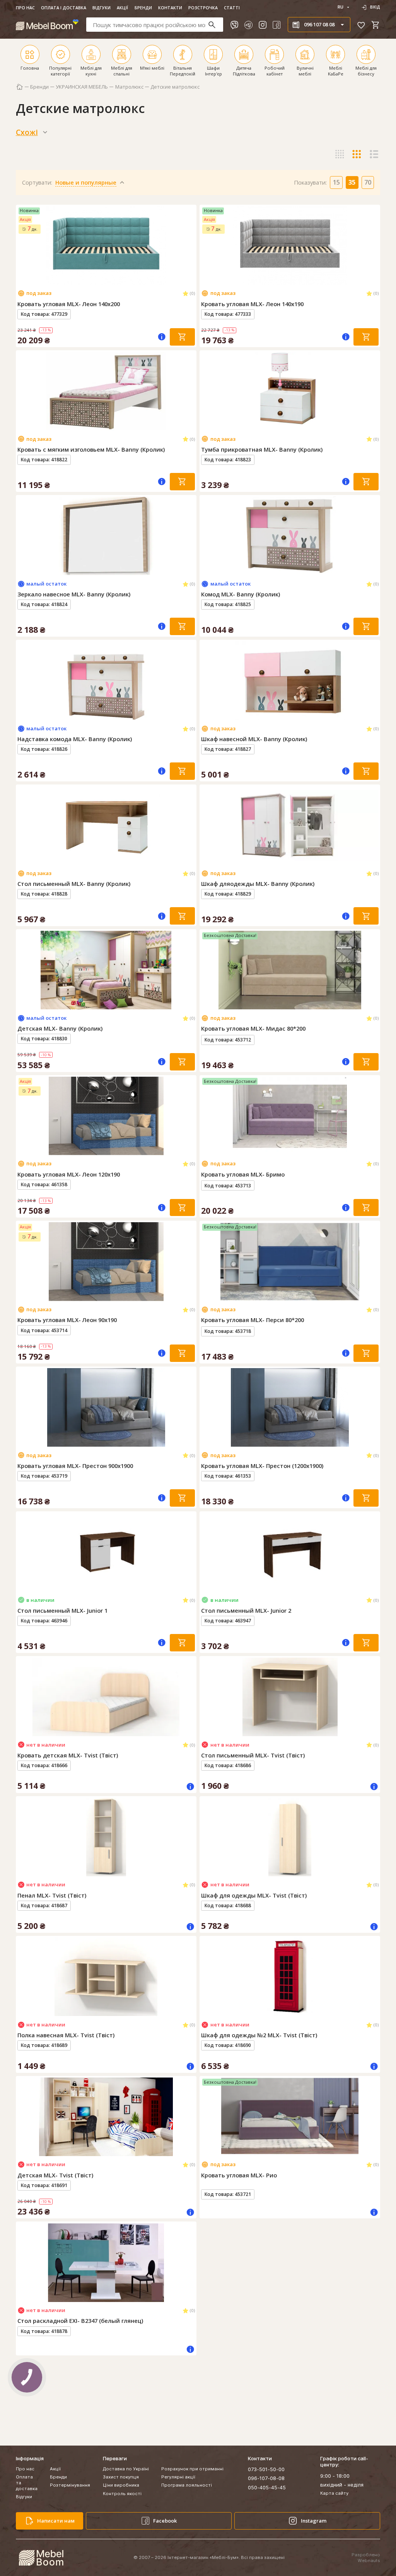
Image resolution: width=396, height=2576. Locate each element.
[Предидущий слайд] (23, 245)
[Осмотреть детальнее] (106, 279)
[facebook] (277, 25)
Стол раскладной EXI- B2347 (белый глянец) (80, 2321)
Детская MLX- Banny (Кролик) (60, 1029)
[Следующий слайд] (189, 245)
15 (336, 182)
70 (368, 182)
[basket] (376, 25)
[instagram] (263, 25)
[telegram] (248, 25)
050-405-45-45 (267, 2487)
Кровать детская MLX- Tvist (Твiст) (68, 1755)
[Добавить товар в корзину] (182, 337)
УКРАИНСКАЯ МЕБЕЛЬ (82, 87)
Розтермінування (70, 2485)
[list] (374, 132)
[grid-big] (340, 132)
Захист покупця (121, 2477)
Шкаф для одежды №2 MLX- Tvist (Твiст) (259, 2035)
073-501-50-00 (266, 2469)
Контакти (170, 8)
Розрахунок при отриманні (192, 2469)
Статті (232, 8)
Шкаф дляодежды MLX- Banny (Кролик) (258, 884)
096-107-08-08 (266, 2478)
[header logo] (47, 25)
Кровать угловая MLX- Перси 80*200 (253, 1320)
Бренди (143, 8)
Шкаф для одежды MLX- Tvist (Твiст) (254, 1895)
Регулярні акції (178, 2477)
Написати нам (56, 2521)
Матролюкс (129, 87)
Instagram (314, 2521)
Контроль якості (122, 2494)
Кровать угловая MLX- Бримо (243, 1174)
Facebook (165, 2521)
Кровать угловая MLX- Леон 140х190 (252, 304)
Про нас (25, 8)
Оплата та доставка (27, 2483)
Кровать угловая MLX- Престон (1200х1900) (262, 1466)
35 (352, 182)
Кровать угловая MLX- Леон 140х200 (69, 304)
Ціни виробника (121, 2485)
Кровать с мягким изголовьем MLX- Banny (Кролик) (91, 450)
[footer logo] (41, 2558)
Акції (122, 8)
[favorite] (361, 25)
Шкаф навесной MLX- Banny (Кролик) (254, 739)
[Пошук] (215, 25)
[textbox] (155, 25)
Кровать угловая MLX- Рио (239, 2175)
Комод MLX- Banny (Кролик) (241, 594)
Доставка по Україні (126, 2469)
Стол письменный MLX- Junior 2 (246, 1611)
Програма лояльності (187, 2485)
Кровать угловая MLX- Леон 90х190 (67, 1320)
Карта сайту (334, 2493)
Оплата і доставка (64, 8)
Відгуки (102, 8)
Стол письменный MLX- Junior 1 (62, 1611)
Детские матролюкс (175, 87)
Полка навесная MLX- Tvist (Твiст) (66, 2035)
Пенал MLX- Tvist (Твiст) (52, 1895)
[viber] (234, 25)
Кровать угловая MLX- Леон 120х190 (69, 1174)
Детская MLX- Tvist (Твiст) (55, 2175)
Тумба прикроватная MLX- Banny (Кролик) (262, 450)
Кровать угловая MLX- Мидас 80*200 (253, 1029)
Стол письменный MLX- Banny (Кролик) (74, 884)
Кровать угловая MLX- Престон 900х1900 (75, 1466)
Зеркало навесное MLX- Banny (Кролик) (74, 594)
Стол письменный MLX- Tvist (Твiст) (253, 1755)
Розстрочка (203, 8)
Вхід (375, 7)
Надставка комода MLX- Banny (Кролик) (75, 739)
